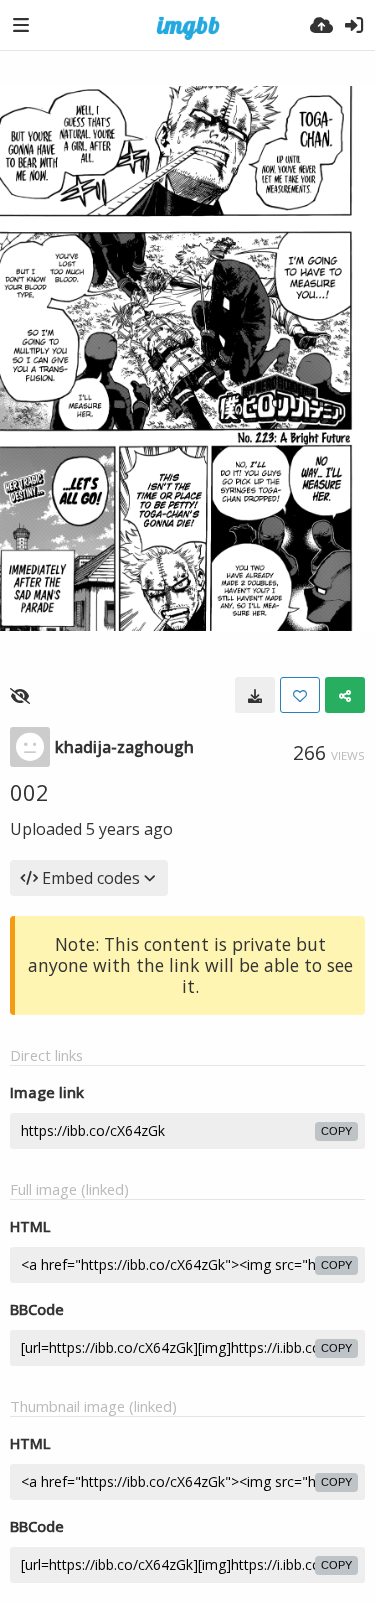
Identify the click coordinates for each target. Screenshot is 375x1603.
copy (336, 1131)
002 (29, 792)
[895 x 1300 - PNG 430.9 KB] (255, 695)
